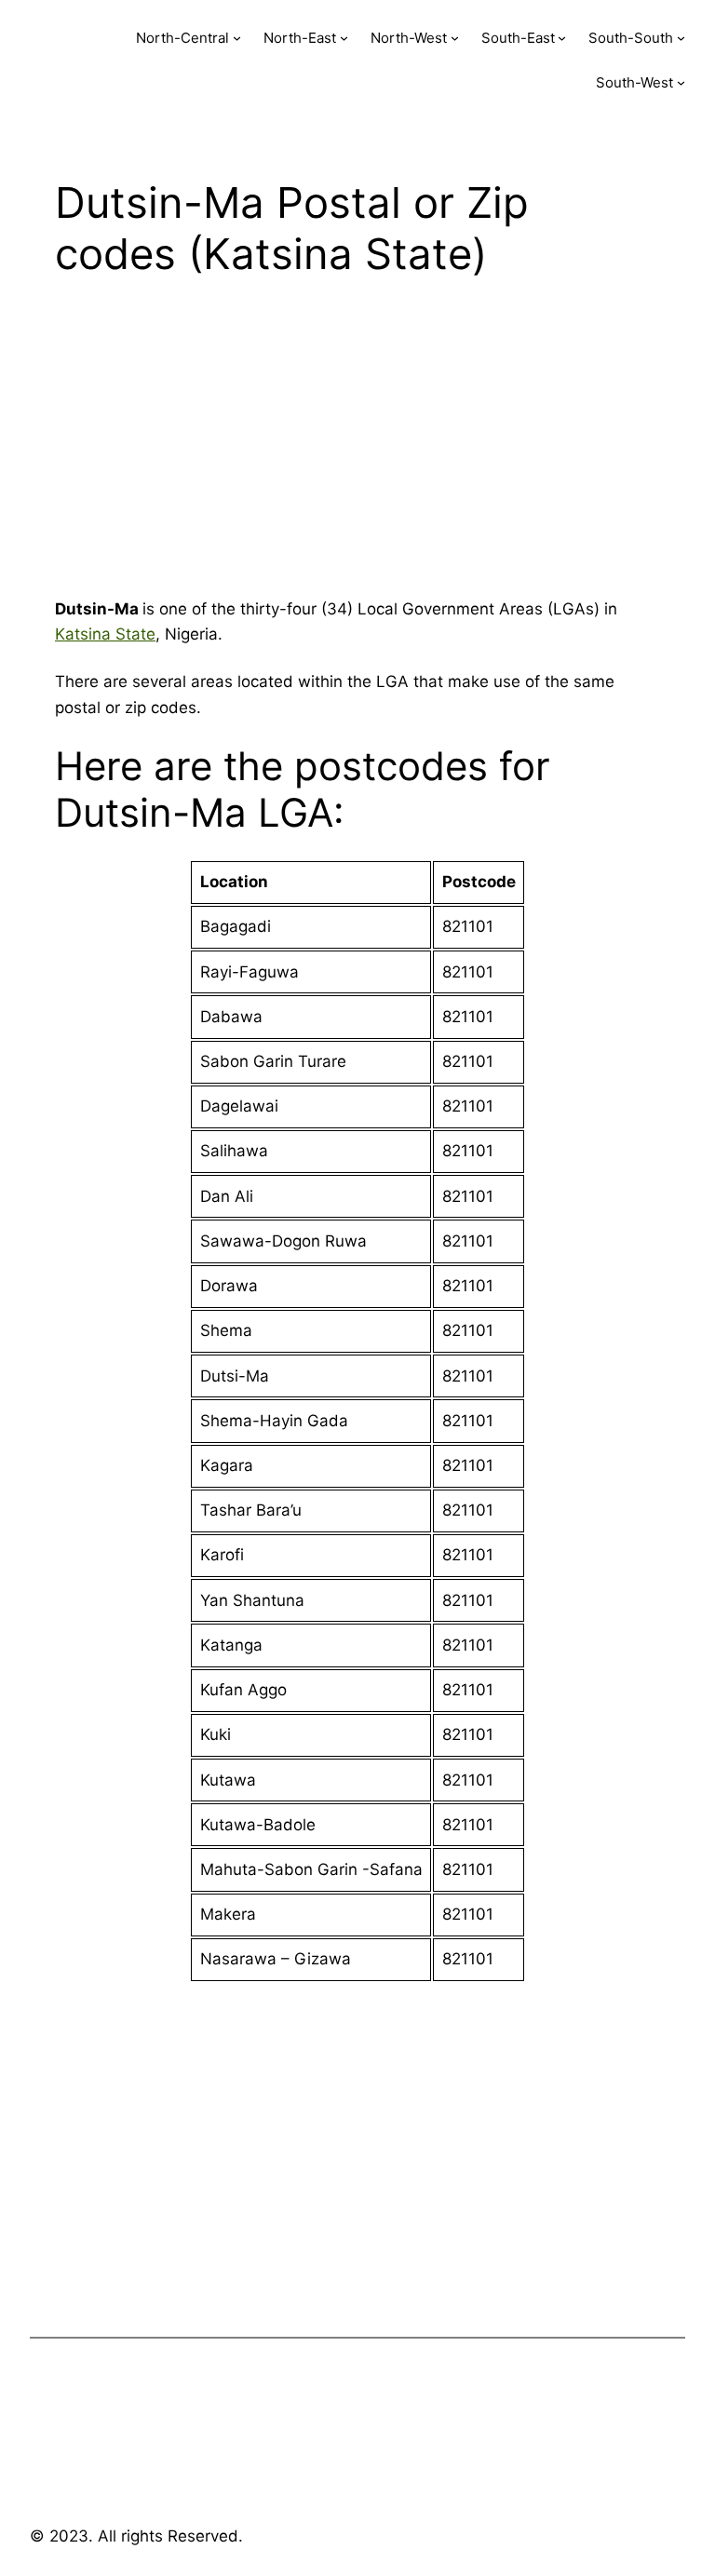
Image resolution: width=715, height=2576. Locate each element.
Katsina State (105, 634)
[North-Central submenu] (237, 38)
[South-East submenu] (562, 38)
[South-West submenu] (681, 82)
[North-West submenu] (455, 38)
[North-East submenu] (344, 38)
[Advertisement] (357, 444)
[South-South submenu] (681, 38)
